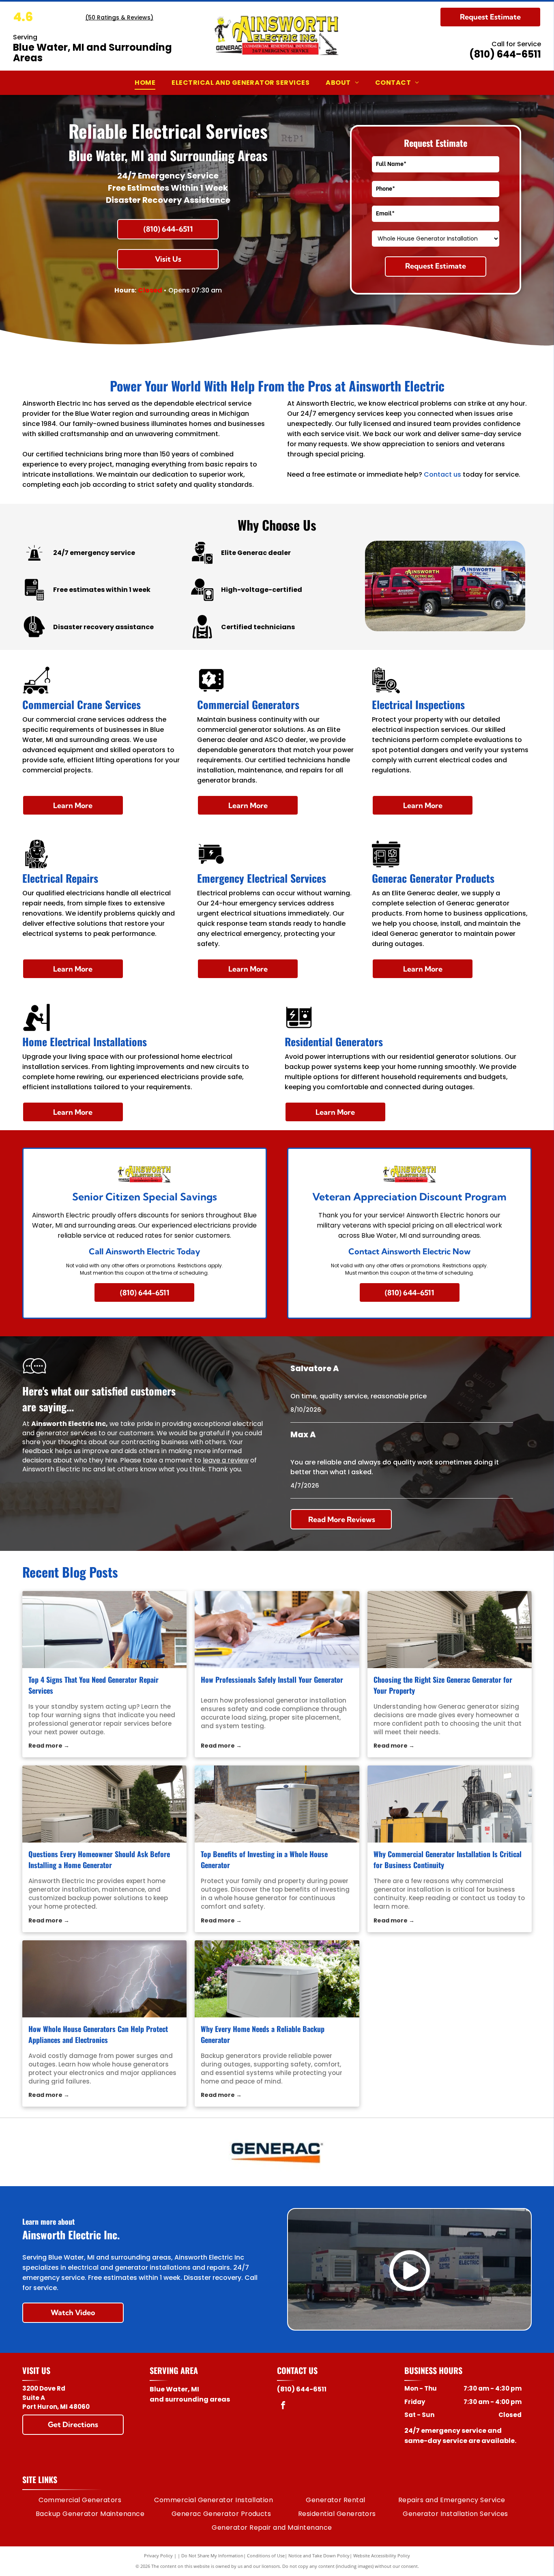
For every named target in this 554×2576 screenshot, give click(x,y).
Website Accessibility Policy (382, 2556)
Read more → (49, 1746)
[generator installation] (277, 1630)
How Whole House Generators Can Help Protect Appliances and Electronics (98, 2034)
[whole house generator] (277, 1804)
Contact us (442, 474)
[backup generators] (277, 1979)
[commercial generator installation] (450, 1804)
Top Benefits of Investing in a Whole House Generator (264, 1859)
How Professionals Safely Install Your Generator (272, 1679)
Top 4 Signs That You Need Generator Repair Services (93, 1685)
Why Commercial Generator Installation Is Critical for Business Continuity (448, 1859)
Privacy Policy (158, 2556)
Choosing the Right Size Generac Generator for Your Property (443, 1685)
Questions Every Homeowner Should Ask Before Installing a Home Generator (99, 1859)
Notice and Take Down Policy (319, 2556)
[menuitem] (145, 83)
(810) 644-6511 (505, 54)
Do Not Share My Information (212, 2556)
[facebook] (283, 2406)
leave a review (226, 1460)
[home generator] (105, 1804)
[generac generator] (450, 1630)
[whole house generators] (105, 1979)
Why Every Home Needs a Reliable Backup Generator (263, 2034)
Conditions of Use (266, 2556)
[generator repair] (105, 1630)
